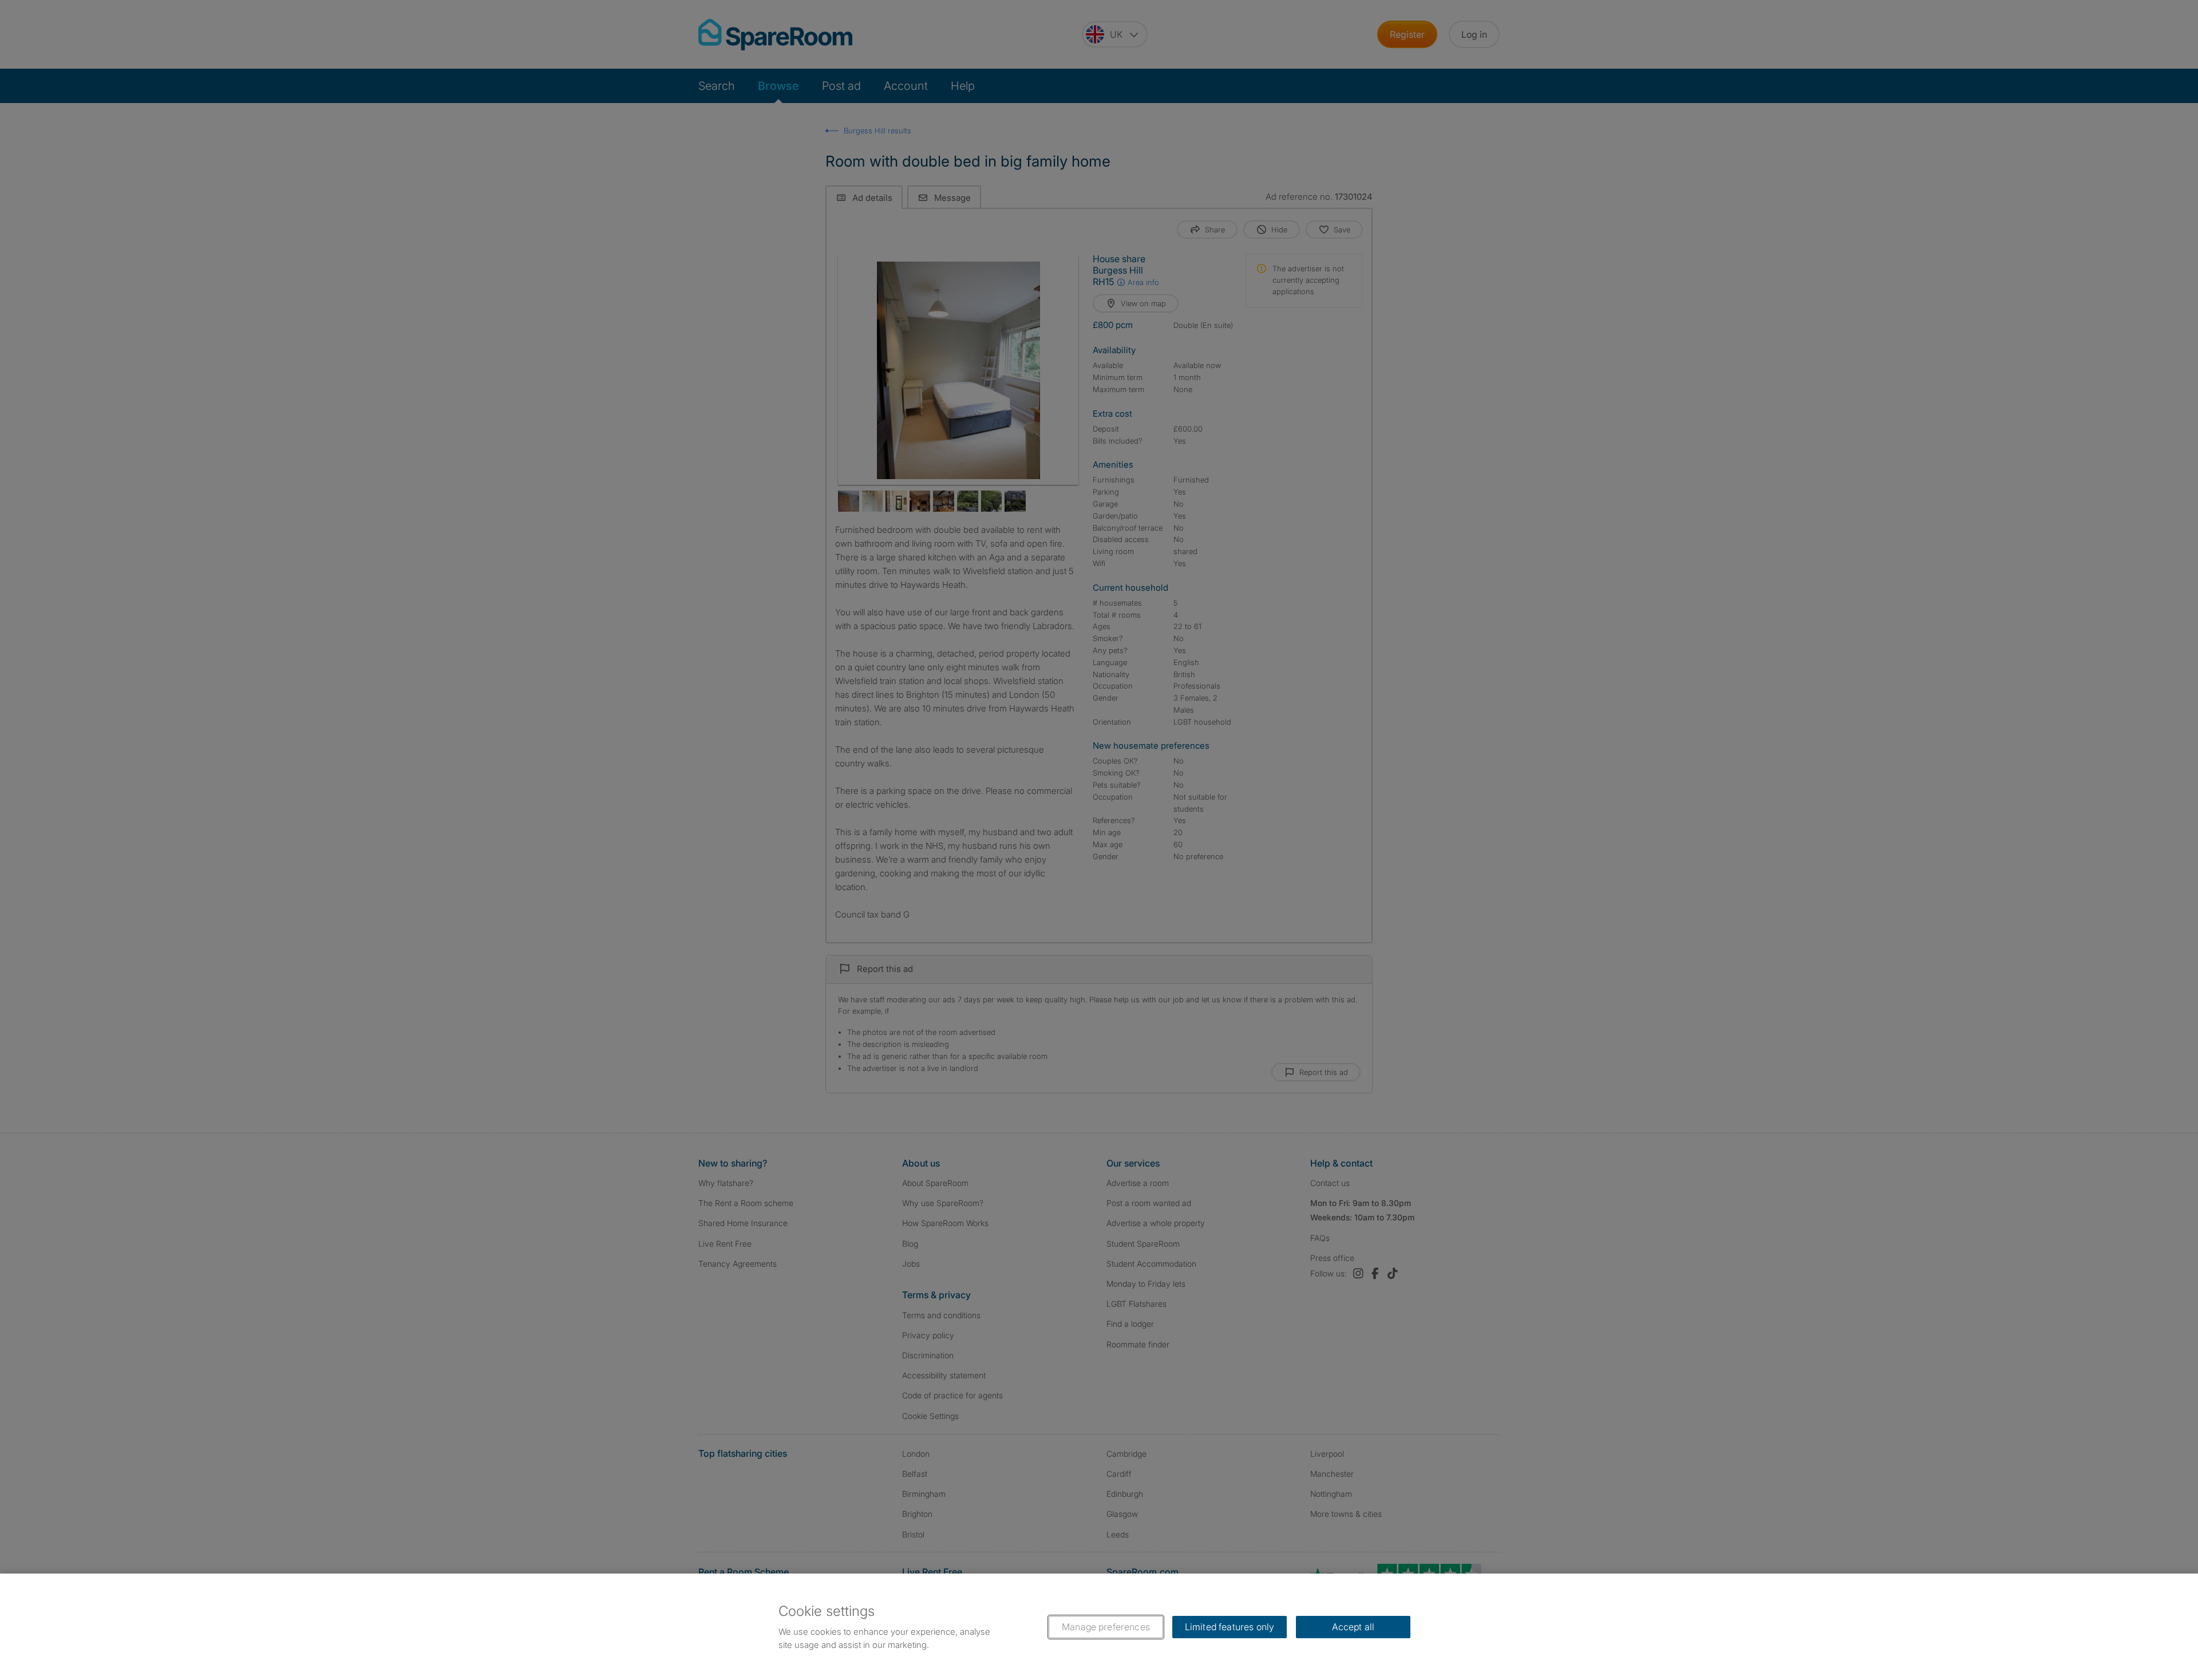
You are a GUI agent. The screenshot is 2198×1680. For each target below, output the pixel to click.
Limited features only (1230, 1627)
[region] (1099, 1627)
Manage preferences (1106, 1627)
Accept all (1353, 1627)
